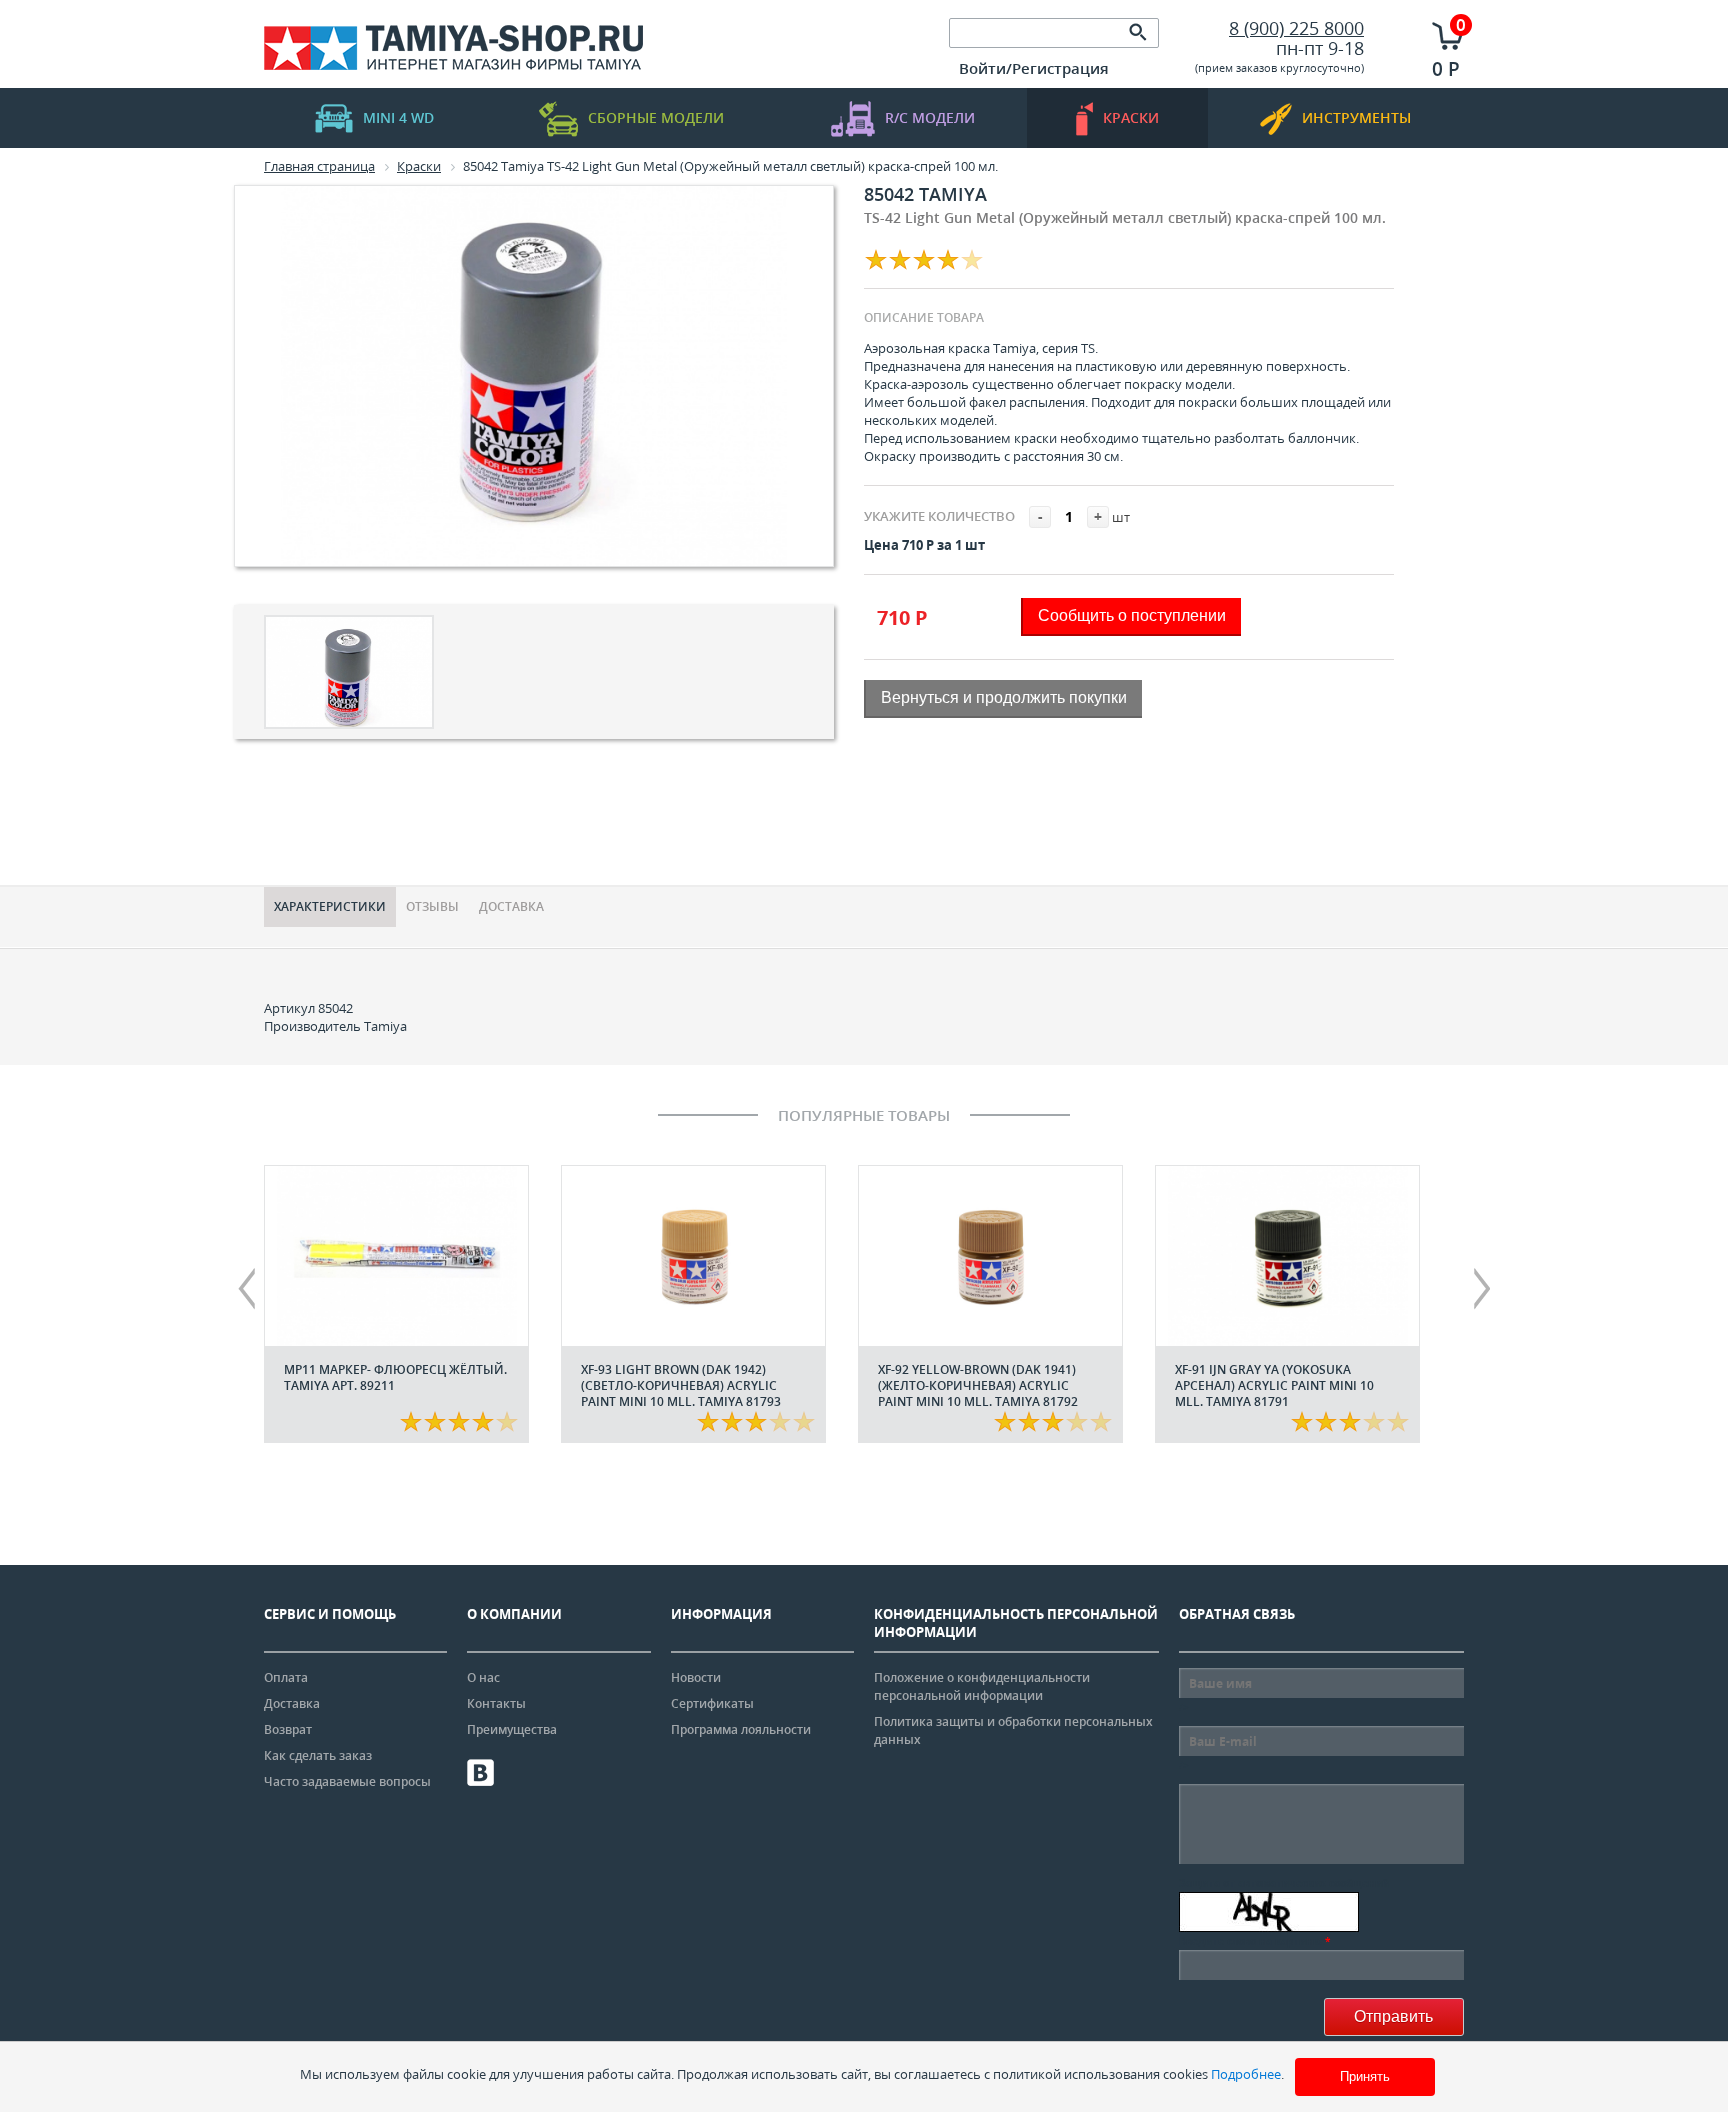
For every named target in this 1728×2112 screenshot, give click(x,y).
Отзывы (432, 906)
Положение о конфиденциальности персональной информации (982, 1686)
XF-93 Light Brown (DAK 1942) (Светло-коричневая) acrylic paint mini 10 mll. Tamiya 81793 (681, 1385)
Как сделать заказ (318, 1755)
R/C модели (930, 117)
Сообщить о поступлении (1132, 615)
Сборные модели (656, 117)
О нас (483, 1677)
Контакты (496, 1703)
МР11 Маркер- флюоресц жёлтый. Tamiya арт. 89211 (395, 1377)
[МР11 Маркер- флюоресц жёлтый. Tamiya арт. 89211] (396, 1256)
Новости (696, 1677)
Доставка (511, 906)
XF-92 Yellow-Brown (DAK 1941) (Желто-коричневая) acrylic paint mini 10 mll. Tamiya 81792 (978, 1385)
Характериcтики (330, 906)
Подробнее (1246, 2074)
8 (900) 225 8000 (1296, 28)
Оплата (286, 1677)
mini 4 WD (398, 117)
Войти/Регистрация (1034, 68)
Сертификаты (712, 1703)
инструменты (1356, 117)
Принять (1365, 2076)
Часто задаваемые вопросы (347, 1781)
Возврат (288, 1729)
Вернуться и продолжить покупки (1004, 697)
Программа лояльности (741, 1729)
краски (1131, 117)
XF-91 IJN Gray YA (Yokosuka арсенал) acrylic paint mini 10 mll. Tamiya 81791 (1274, 1385)
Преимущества (512, 1729)
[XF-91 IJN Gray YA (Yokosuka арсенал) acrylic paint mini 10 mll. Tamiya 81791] (1287, 1256)
